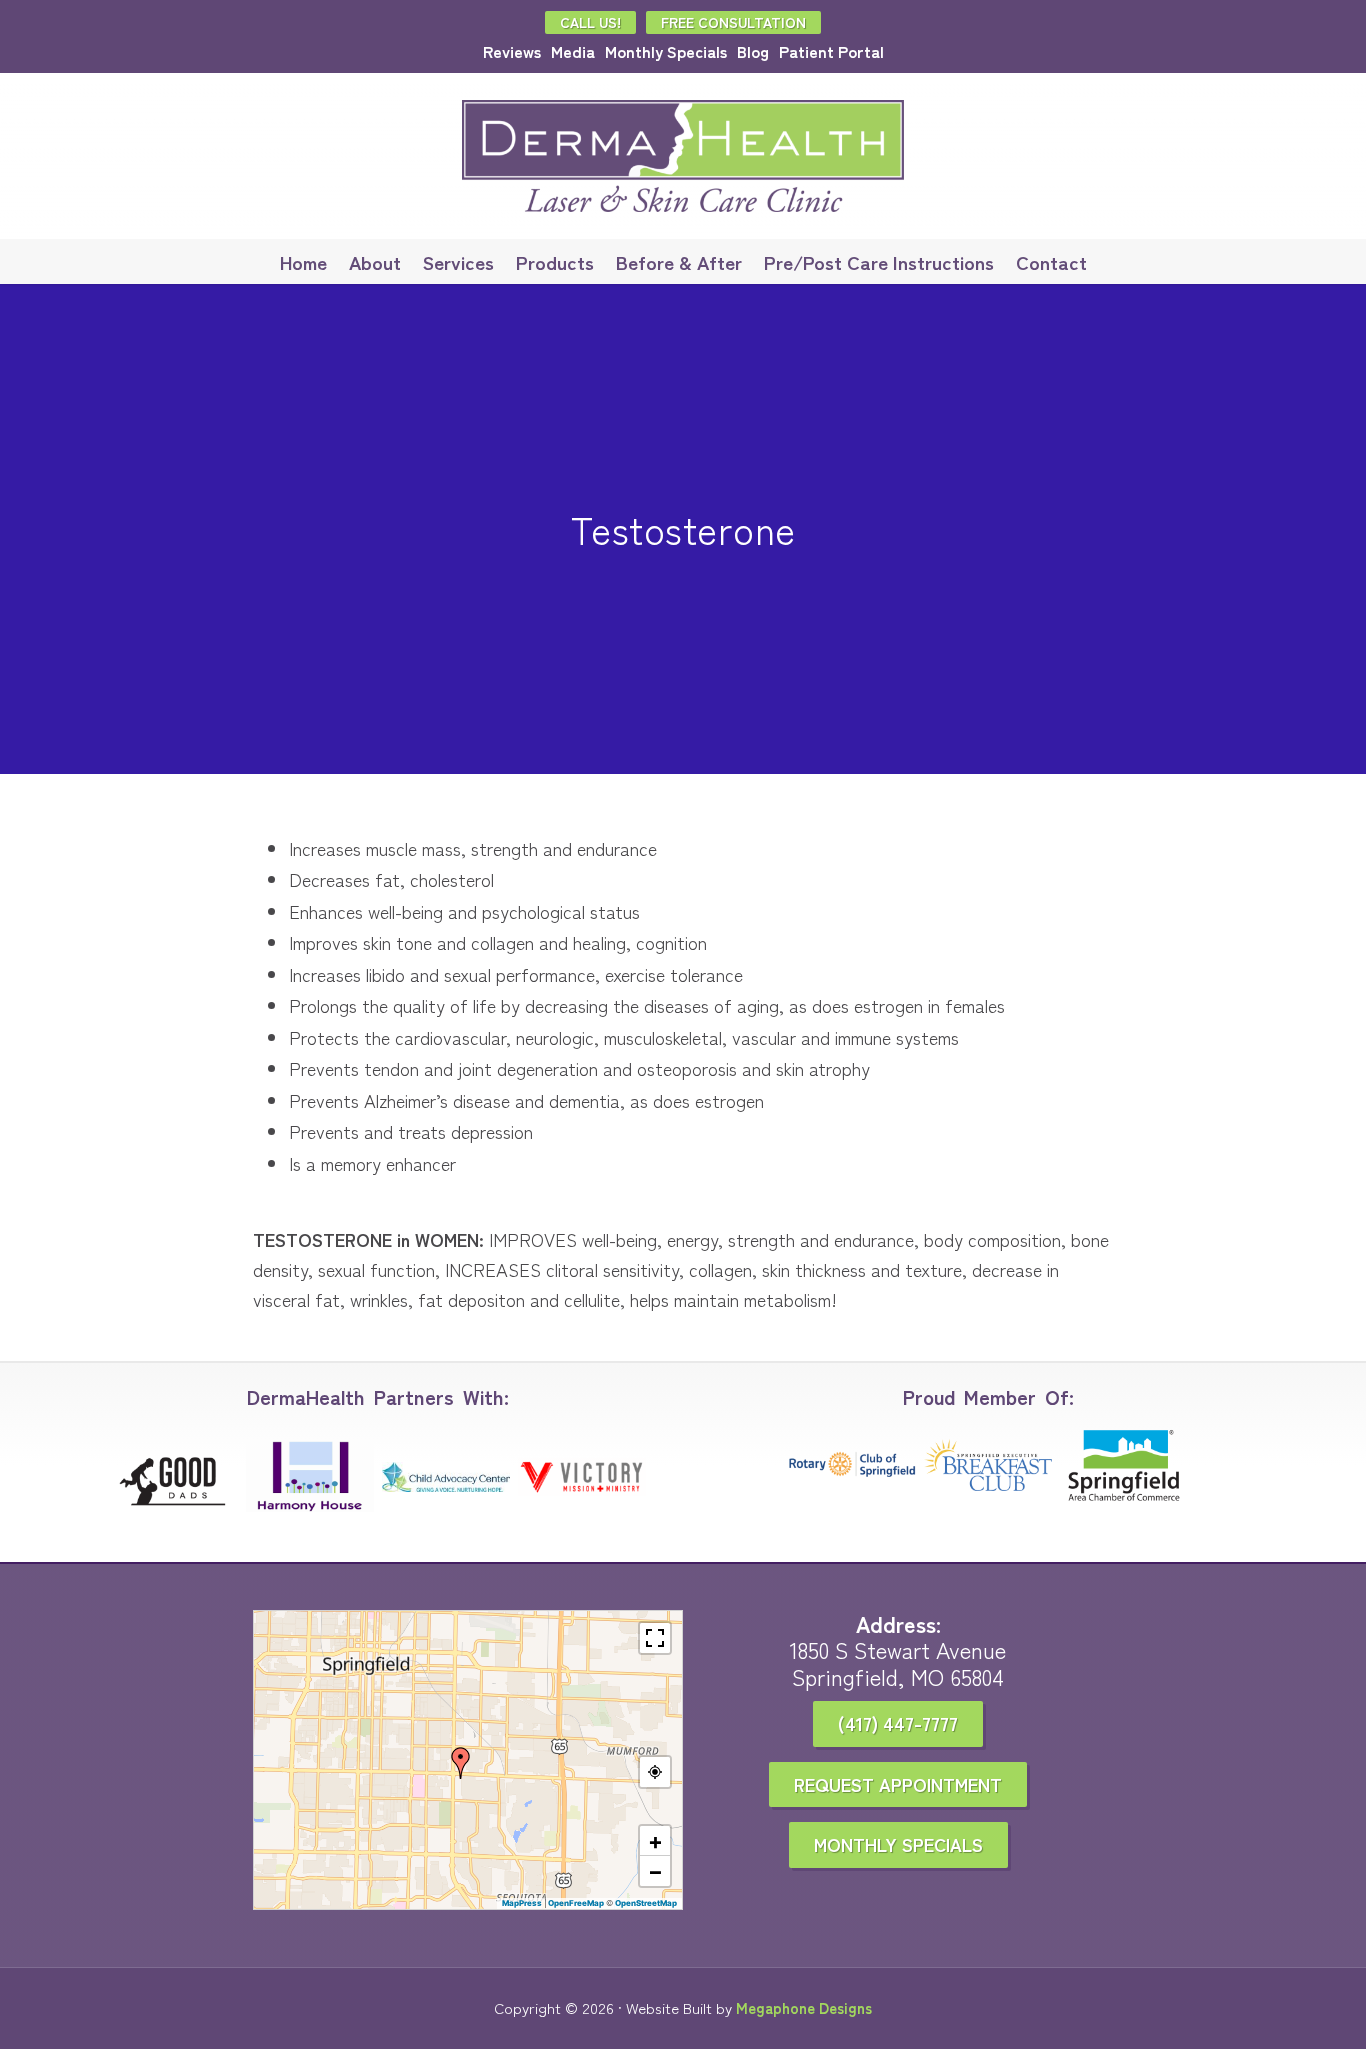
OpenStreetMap (646, 1903)
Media (573, 51)
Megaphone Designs (804, 2007)
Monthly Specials (666, 51)
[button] (461, 1763)
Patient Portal (831, 51)
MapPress (522, 1903)
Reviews (512, 51)
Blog (753, 51)
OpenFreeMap (576, 1903)
